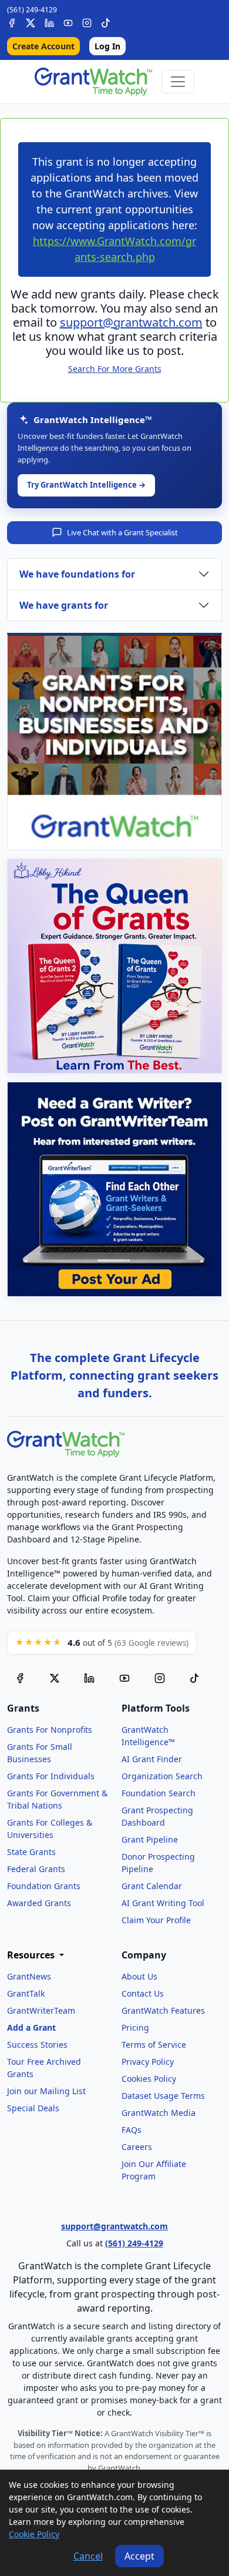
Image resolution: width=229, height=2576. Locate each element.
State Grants (31, 1852)
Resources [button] (32, 1955)
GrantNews (29, 1976)
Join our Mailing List (46, 2091)
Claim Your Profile (156, 1920)
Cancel (88, 2556)
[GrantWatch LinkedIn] (49, 21)
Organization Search (162, 1776)
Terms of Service (154, 2045)
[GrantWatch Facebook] (12, 21)
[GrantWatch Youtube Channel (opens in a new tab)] (124, 1678)
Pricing (135, 2027)
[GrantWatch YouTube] (68, 21)
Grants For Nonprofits (50, 1730)
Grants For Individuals (51, 1776)
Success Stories (37, 2045)
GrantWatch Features (163, 2010)
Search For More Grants (115, 369)
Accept (139, 2556)
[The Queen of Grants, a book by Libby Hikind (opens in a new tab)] (114, 966)
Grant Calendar (152, 1886)
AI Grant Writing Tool (163, 1903)
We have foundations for (77, 574)
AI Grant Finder (152, 1759)
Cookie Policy (34, 2534)
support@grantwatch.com (131, 322)
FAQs (132, 2130)
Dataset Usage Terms (163, 2096)
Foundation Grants (44, 1886)
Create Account (43, 46)
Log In (107, 46)
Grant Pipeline (150, 1839)
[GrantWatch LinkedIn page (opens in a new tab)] (89, 1678)
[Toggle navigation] (178, 82)
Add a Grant (31, 2027)
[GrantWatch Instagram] (87, 21)
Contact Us (143, 1993)
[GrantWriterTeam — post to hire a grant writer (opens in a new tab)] (114, 1189)
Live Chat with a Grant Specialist (122, 532)
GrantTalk (26, 1993)
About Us (139, 1976)
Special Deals (33, 2108)
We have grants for (64, 605)
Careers (137, 2147)
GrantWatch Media (159, 2113)
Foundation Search (159, 1793)
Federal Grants (36, 1869)
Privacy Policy (148, 2062)
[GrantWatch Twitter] (31, 21)
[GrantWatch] (93, 82)
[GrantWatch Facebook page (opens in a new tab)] (20, 1678)
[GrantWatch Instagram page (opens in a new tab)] (160, 1678)
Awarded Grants (39, 1903)
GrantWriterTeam (41, 2010)
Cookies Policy (149, 2079)
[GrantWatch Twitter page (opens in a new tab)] (55, 1678)
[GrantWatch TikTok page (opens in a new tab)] (194, 1678)
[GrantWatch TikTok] (106, 21)
